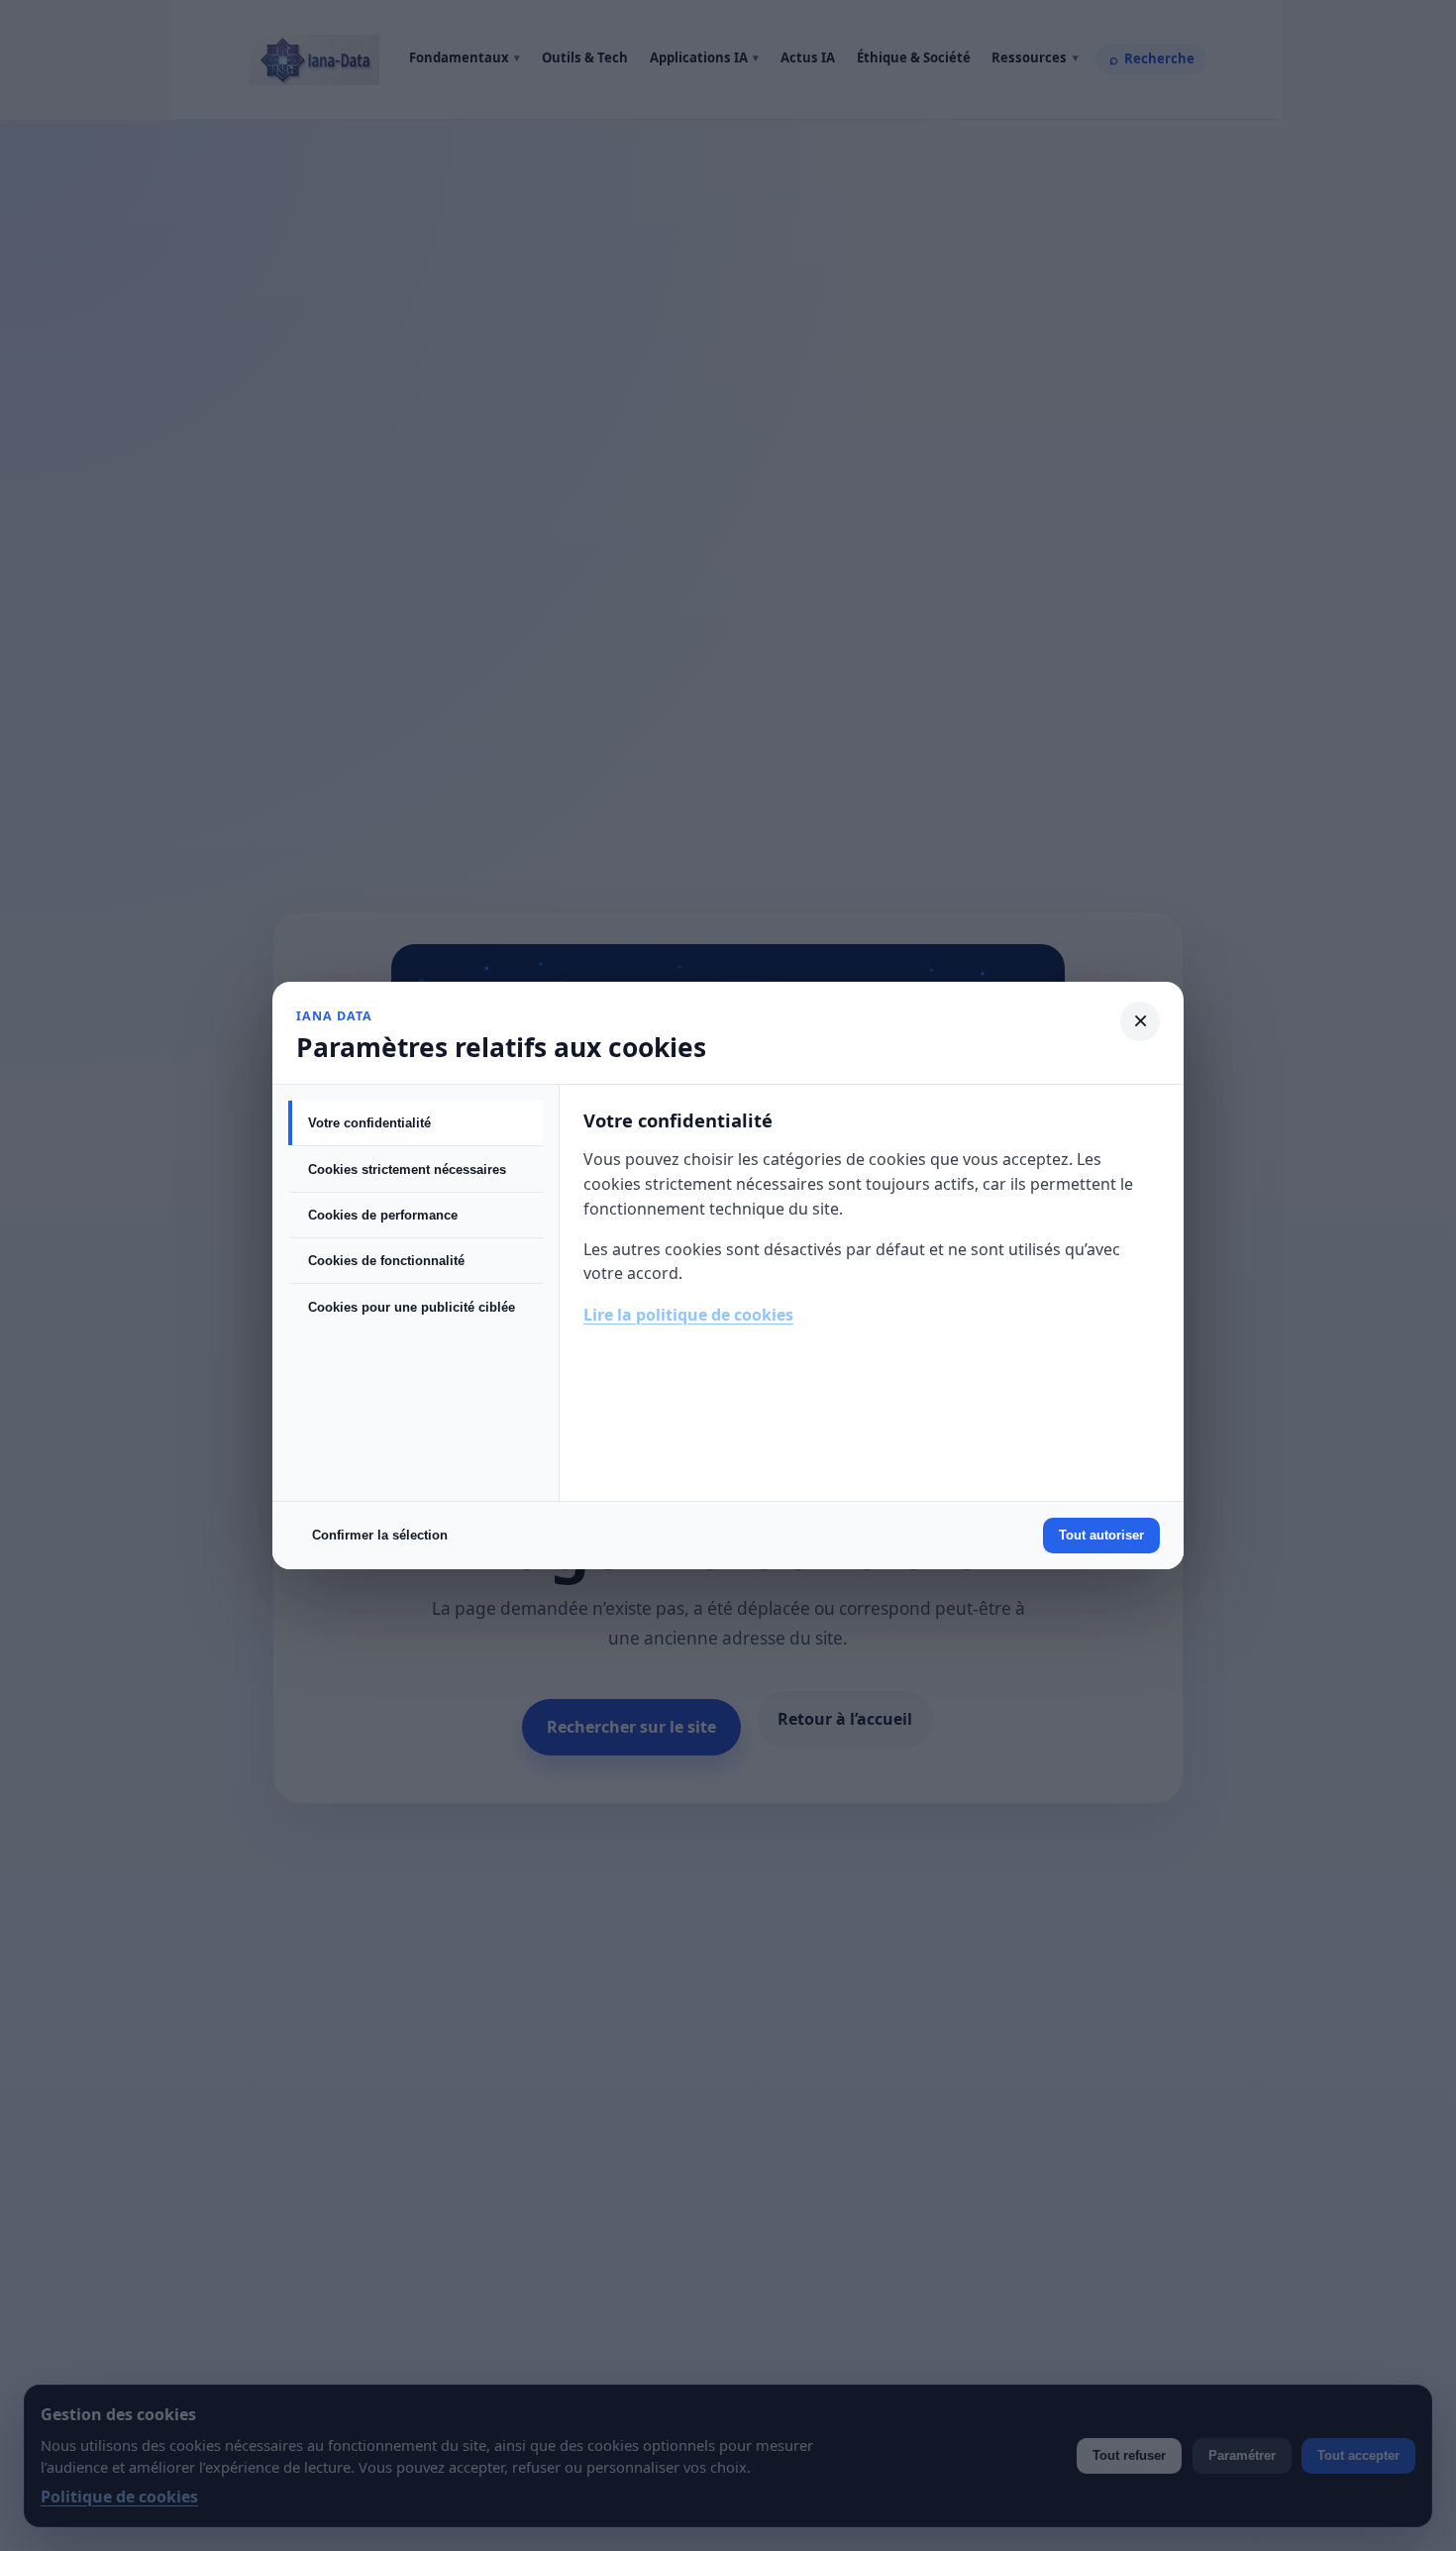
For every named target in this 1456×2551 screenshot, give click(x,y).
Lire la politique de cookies (688, 1315)
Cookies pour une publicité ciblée (412, 1307)
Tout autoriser (1101, 1535)
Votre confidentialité (369, 1123)
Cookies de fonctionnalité (386, 1261)
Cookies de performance (383, 1215)
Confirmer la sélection (380, 1535)
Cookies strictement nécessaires (407, 1169)
